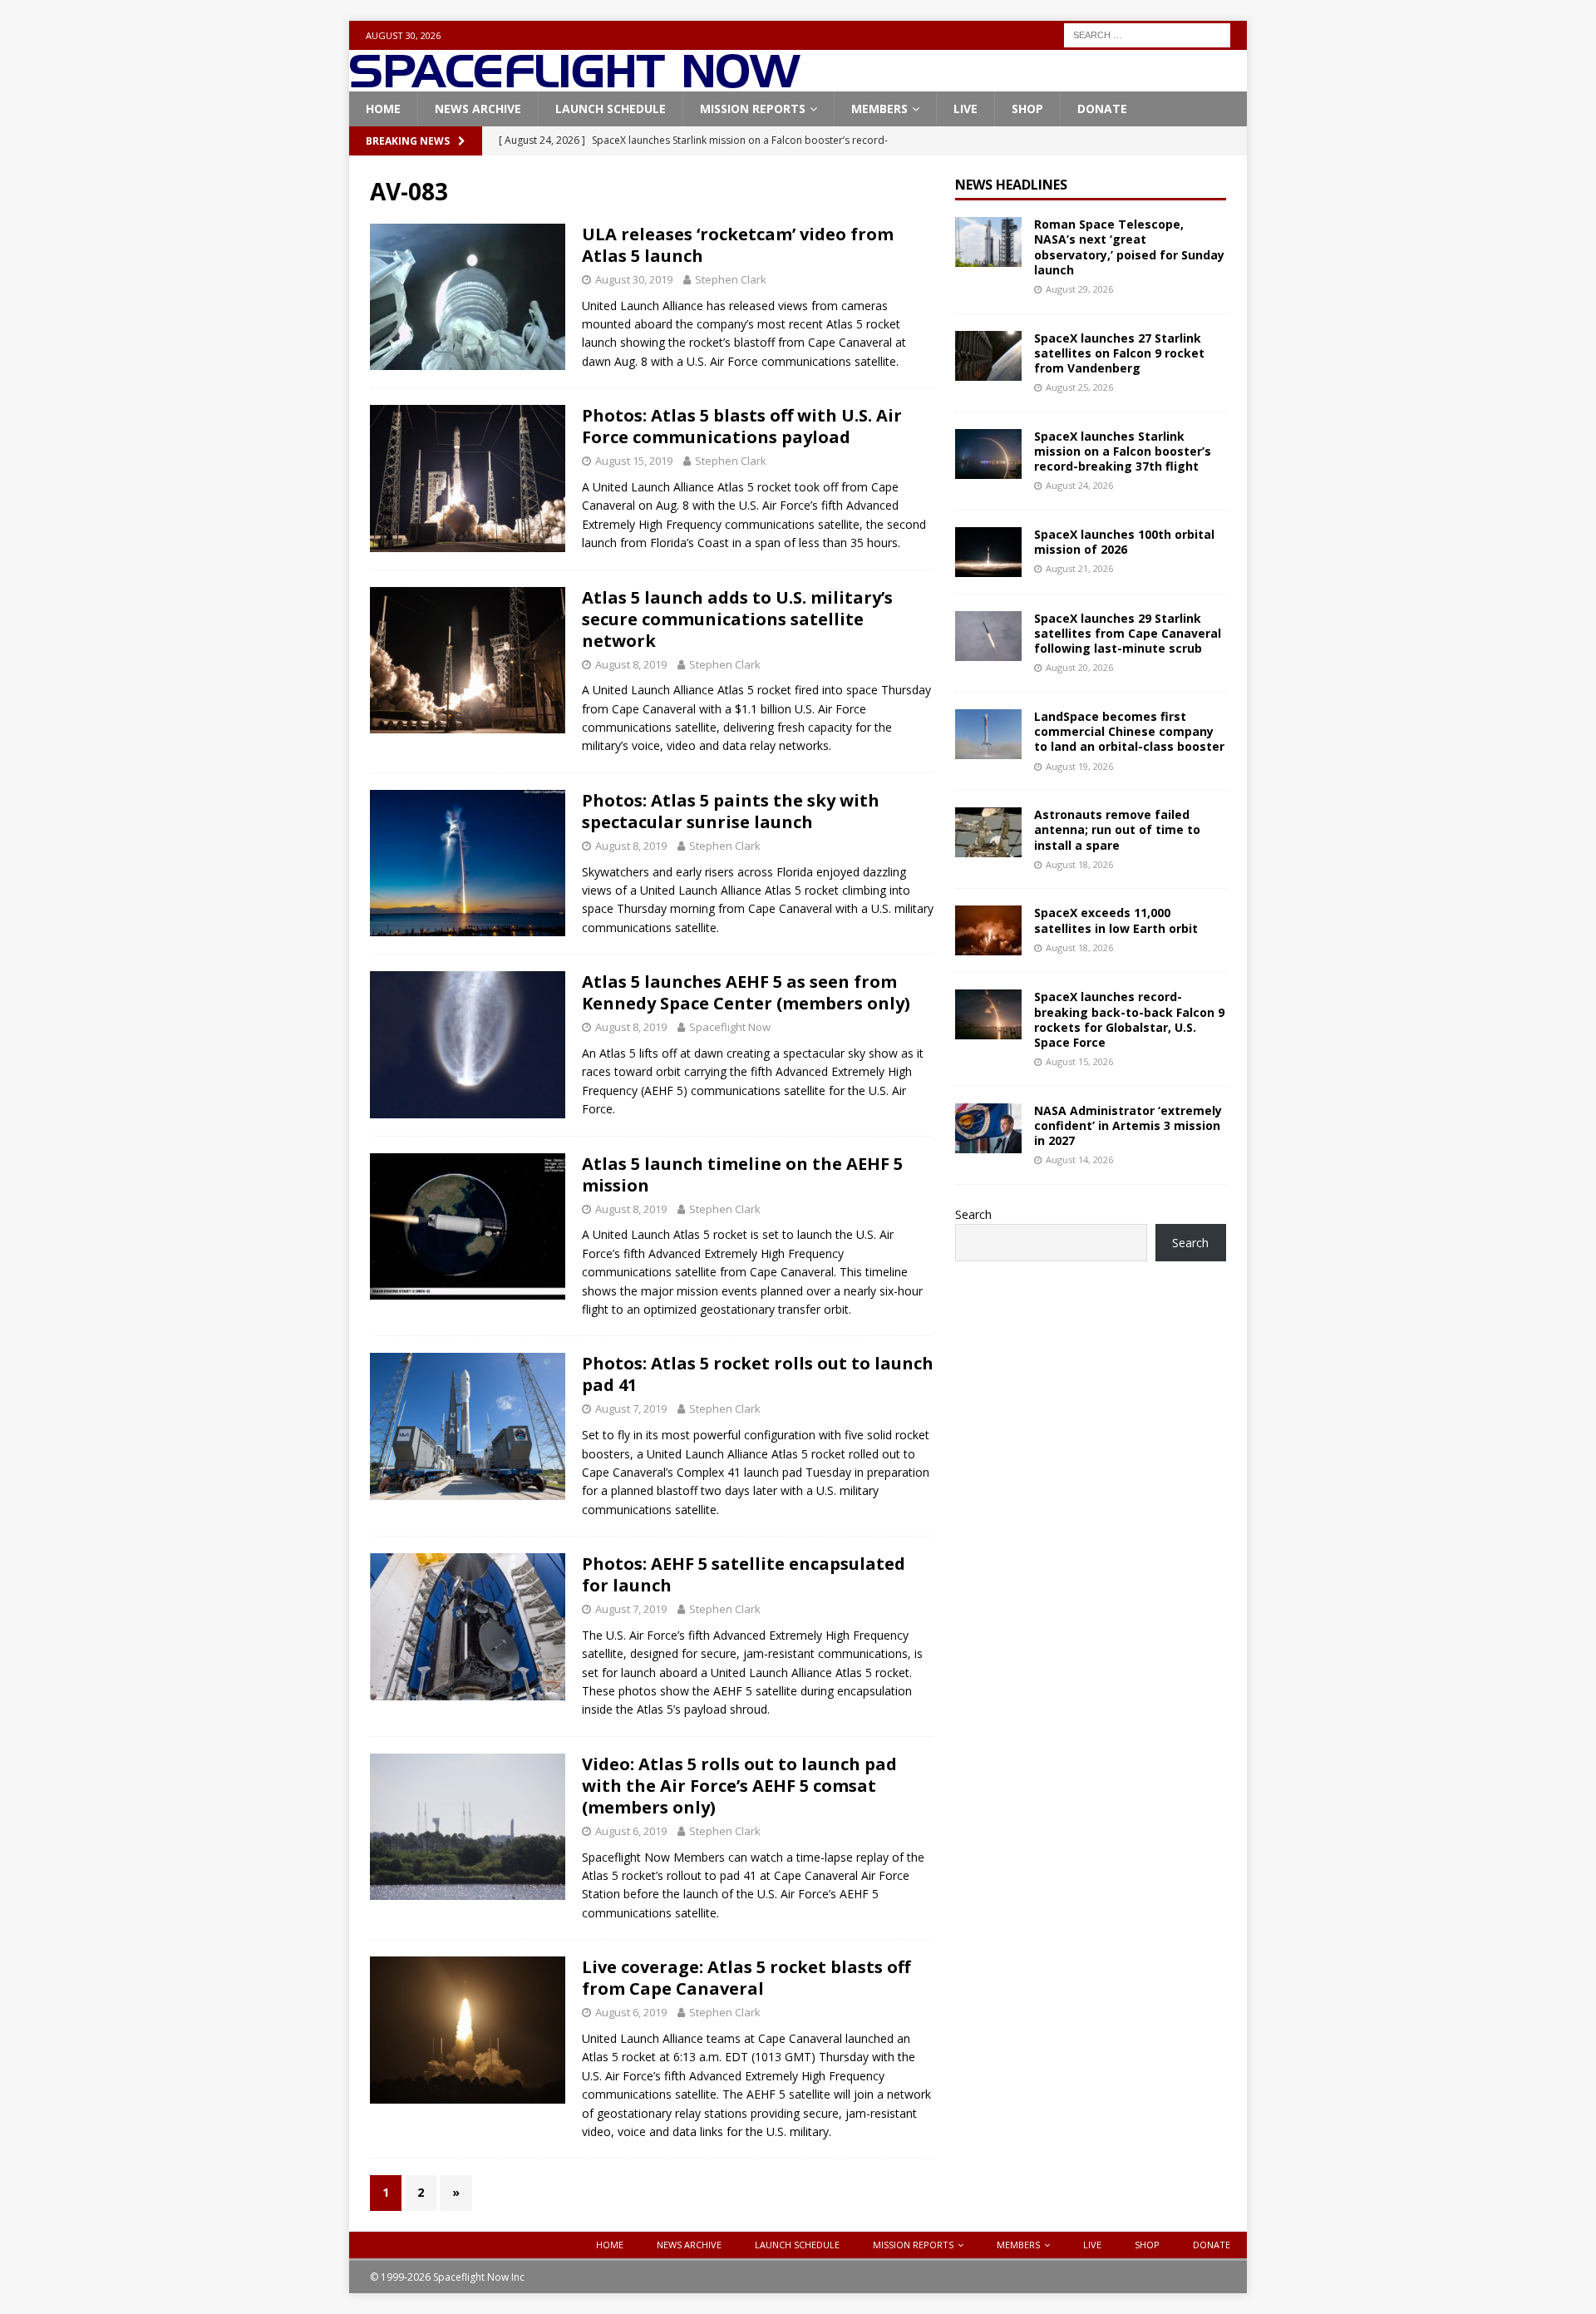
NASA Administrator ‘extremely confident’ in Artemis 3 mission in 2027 (1128, 1125)
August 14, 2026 (1079, 1159)
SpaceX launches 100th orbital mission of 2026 (1124, 542)
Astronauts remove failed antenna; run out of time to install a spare (1117, 829)
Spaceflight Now (730, 1027)
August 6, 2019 (631, 1831)
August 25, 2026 (1079, 387)
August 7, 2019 (631, 1409)
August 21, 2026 (1079, 568)
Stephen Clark (731, 279)
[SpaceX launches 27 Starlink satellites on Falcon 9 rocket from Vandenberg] (988, 356)
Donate (1102, 109)
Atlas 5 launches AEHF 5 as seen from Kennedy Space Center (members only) (746, 992)
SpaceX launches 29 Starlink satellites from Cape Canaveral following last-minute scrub (1128, 633)
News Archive (478, 109)
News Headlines (1011, 185)
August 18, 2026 (1079, 864)
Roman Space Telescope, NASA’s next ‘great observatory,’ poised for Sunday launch (1129, 247)
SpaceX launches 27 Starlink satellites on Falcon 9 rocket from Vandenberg (1119, 353)
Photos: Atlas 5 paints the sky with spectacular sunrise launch (731, 811)
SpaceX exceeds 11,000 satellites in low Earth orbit (1116, 920)
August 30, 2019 (634, 279)
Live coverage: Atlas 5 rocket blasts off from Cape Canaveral (746, 1978)
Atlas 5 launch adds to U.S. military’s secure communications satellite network (737, 619)
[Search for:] (1147, 34)
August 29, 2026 (1079, 289)
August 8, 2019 (631, 664)
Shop (1027, 109)
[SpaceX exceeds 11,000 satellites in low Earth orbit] (988, 930)
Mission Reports (753, 109)
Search (973, 1214)
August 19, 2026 (1079, 766)
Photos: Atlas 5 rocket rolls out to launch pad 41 (758, 1374)
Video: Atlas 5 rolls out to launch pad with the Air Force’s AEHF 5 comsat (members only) (739, 1786)
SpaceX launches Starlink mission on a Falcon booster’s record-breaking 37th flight (1123, 451)
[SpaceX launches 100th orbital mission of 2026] (988, 552)
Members (879, 109)
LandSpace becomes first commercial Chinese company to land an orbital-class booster (1129, 731)
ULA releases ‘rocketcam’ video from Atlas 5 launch (738, 245)
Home (383, 109)
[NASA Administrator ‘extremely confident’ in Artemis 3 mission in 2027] (988, 1128)
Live (965, 109)
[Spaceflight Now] (575, 82)
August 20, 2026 (1079, 667)
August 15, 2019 (634, 461)
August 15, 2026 (1079, 1061)
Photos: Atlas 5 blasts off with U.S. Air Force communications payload (742, 426)
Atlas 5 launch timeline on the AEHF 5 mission (742, 1174)
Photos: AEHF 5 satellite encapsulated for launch (744, 1574)
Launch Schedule (611, 109)
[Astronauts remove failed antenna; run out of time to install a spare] (988, 832)
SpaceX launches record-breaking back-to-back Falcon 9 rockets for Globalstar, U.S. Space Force (1129, 1019)
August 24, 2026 (1079, 485)
